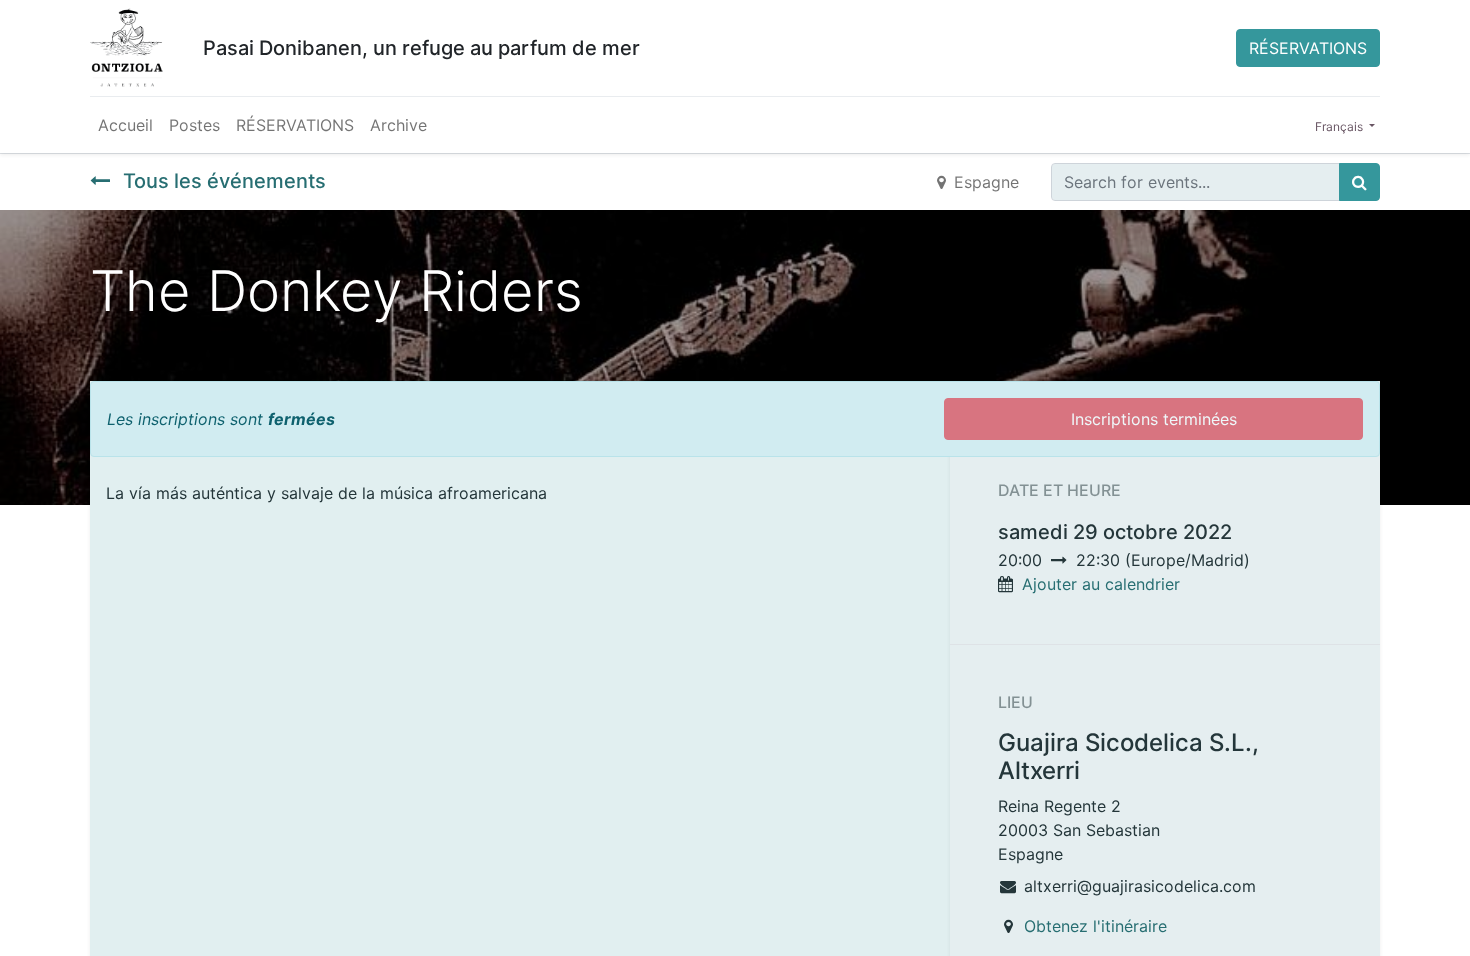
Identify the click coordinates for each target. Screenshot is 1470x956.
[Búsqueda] (1359, 182)
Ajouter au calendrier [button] (1101, 584)
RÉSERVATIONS (1308, 48)
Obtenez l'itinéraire (1095, 926)
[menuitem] (125, 125)
